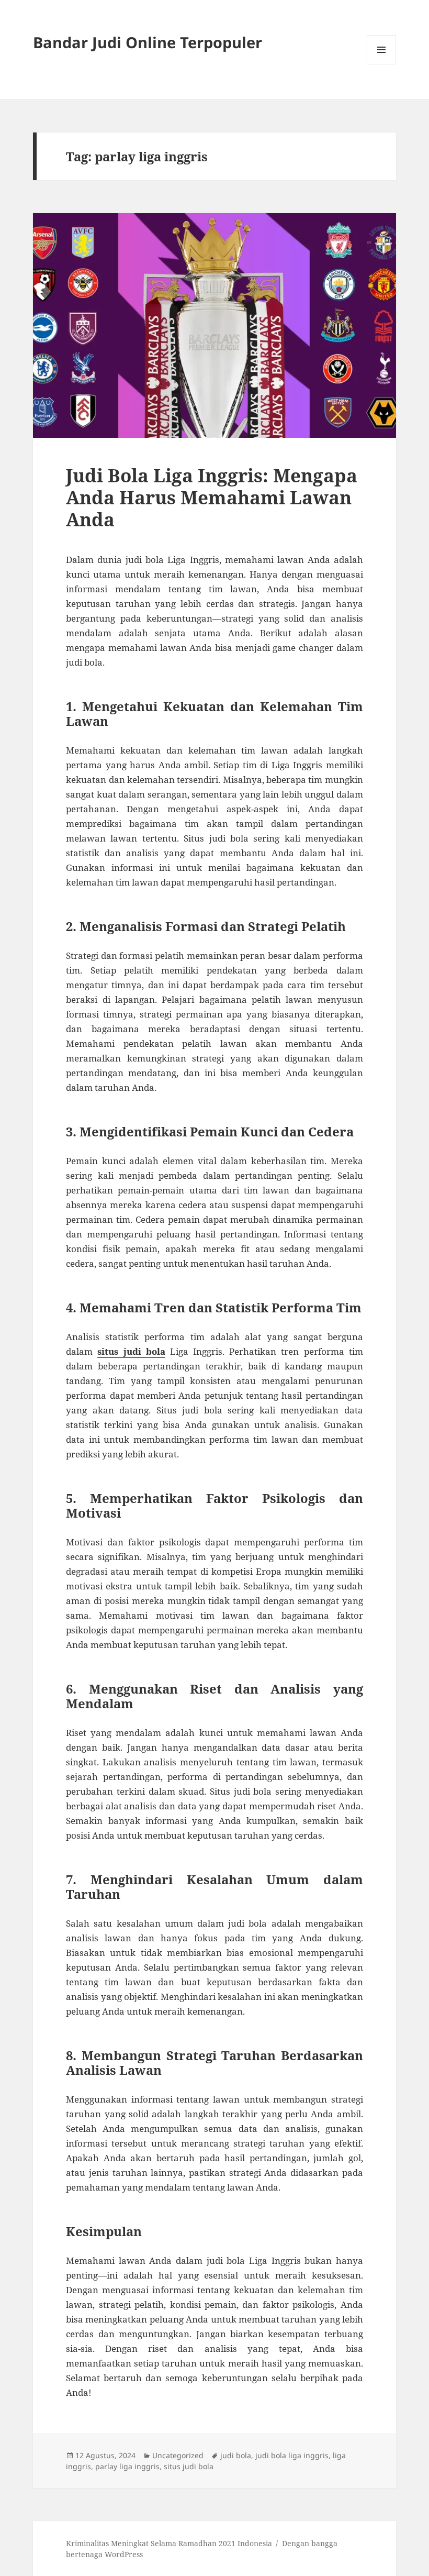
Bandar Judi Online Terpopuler (148, 42)
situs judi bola (131, 1351)
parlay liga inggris (127, 2466)
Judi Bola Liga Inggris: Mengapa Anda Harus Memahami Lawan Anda (212, 497)
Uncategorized (178, 2455)
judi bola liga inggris (292, 2455)
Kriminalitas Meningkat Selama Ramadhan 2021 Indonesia (169, 2543)
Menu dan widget (382, 64)
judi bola (236, 2455)
